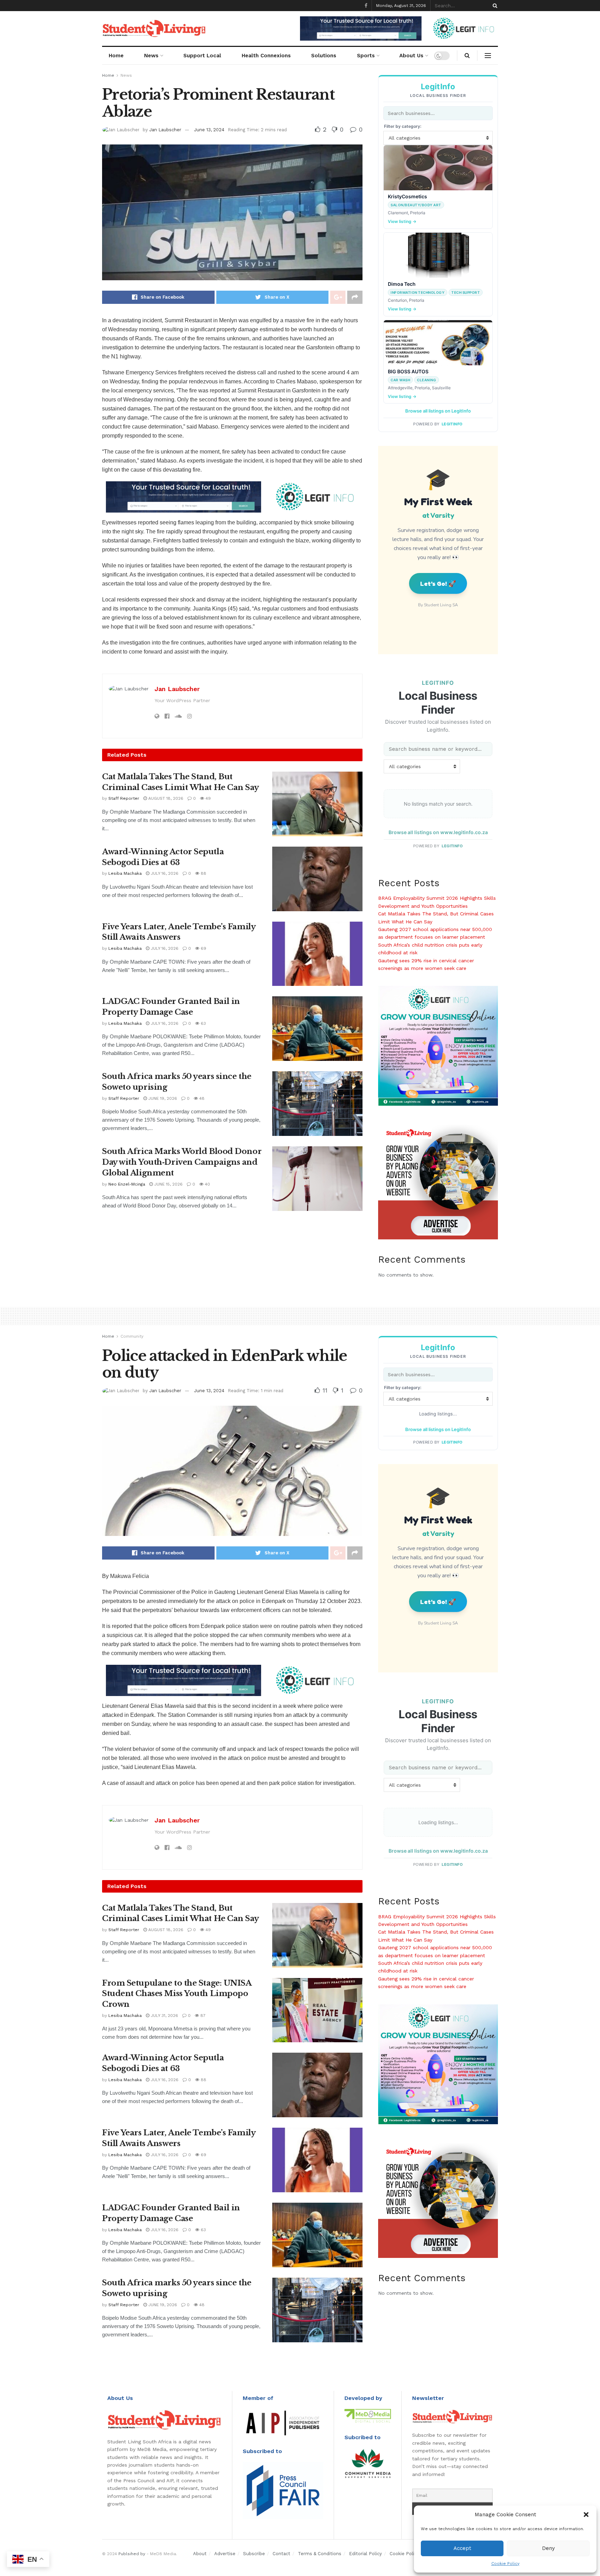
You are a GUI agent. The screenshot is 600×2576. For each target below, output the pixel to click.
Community (132, 1336)
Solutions (324, 56)
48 (201, 1098)
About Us (411, 56)
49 (207, 798)
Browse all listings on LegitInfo (438, 411)
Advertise (225, 2554)
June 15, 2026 (168, 1184)
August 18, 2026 (165, 798)
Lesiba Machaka (125, 873)
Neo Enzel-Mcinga (127, 1184)
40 (207, 1184)
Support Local (202, 56)
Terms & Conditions (320, 2554)
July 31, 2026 (164, 2016)
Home (116, 56)
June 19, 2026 (162, 1098)
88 (203, 873)
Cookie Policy (505, 2563)
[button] (586, 2515)
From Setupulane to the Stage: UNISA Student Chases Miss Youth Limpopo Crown (177, 1994)
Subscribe (254, 2554)
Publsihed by (132, 2554)
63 (203, 1023)
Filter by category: (403, 126)
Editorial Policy (365, 2554)
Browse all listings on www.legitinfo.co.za (438, 832)
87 (202, 2016)
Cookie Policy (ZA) (410, 2554)
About (200, 2554)
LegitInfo (452, 424)
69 (203, 948)
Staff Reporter (124, 798)
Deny (548, 2548)
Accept (462, 2548)
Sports (366, 56)
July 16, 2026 (164, 873)
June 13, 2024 (209, 130)
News (151, 56)
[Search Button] (494, 6)
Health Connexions (266, 56)
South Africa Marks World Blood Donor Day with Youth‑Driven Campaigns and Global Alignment (182, 1162)
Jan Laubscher (165, 130)
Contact (281, 2554)
